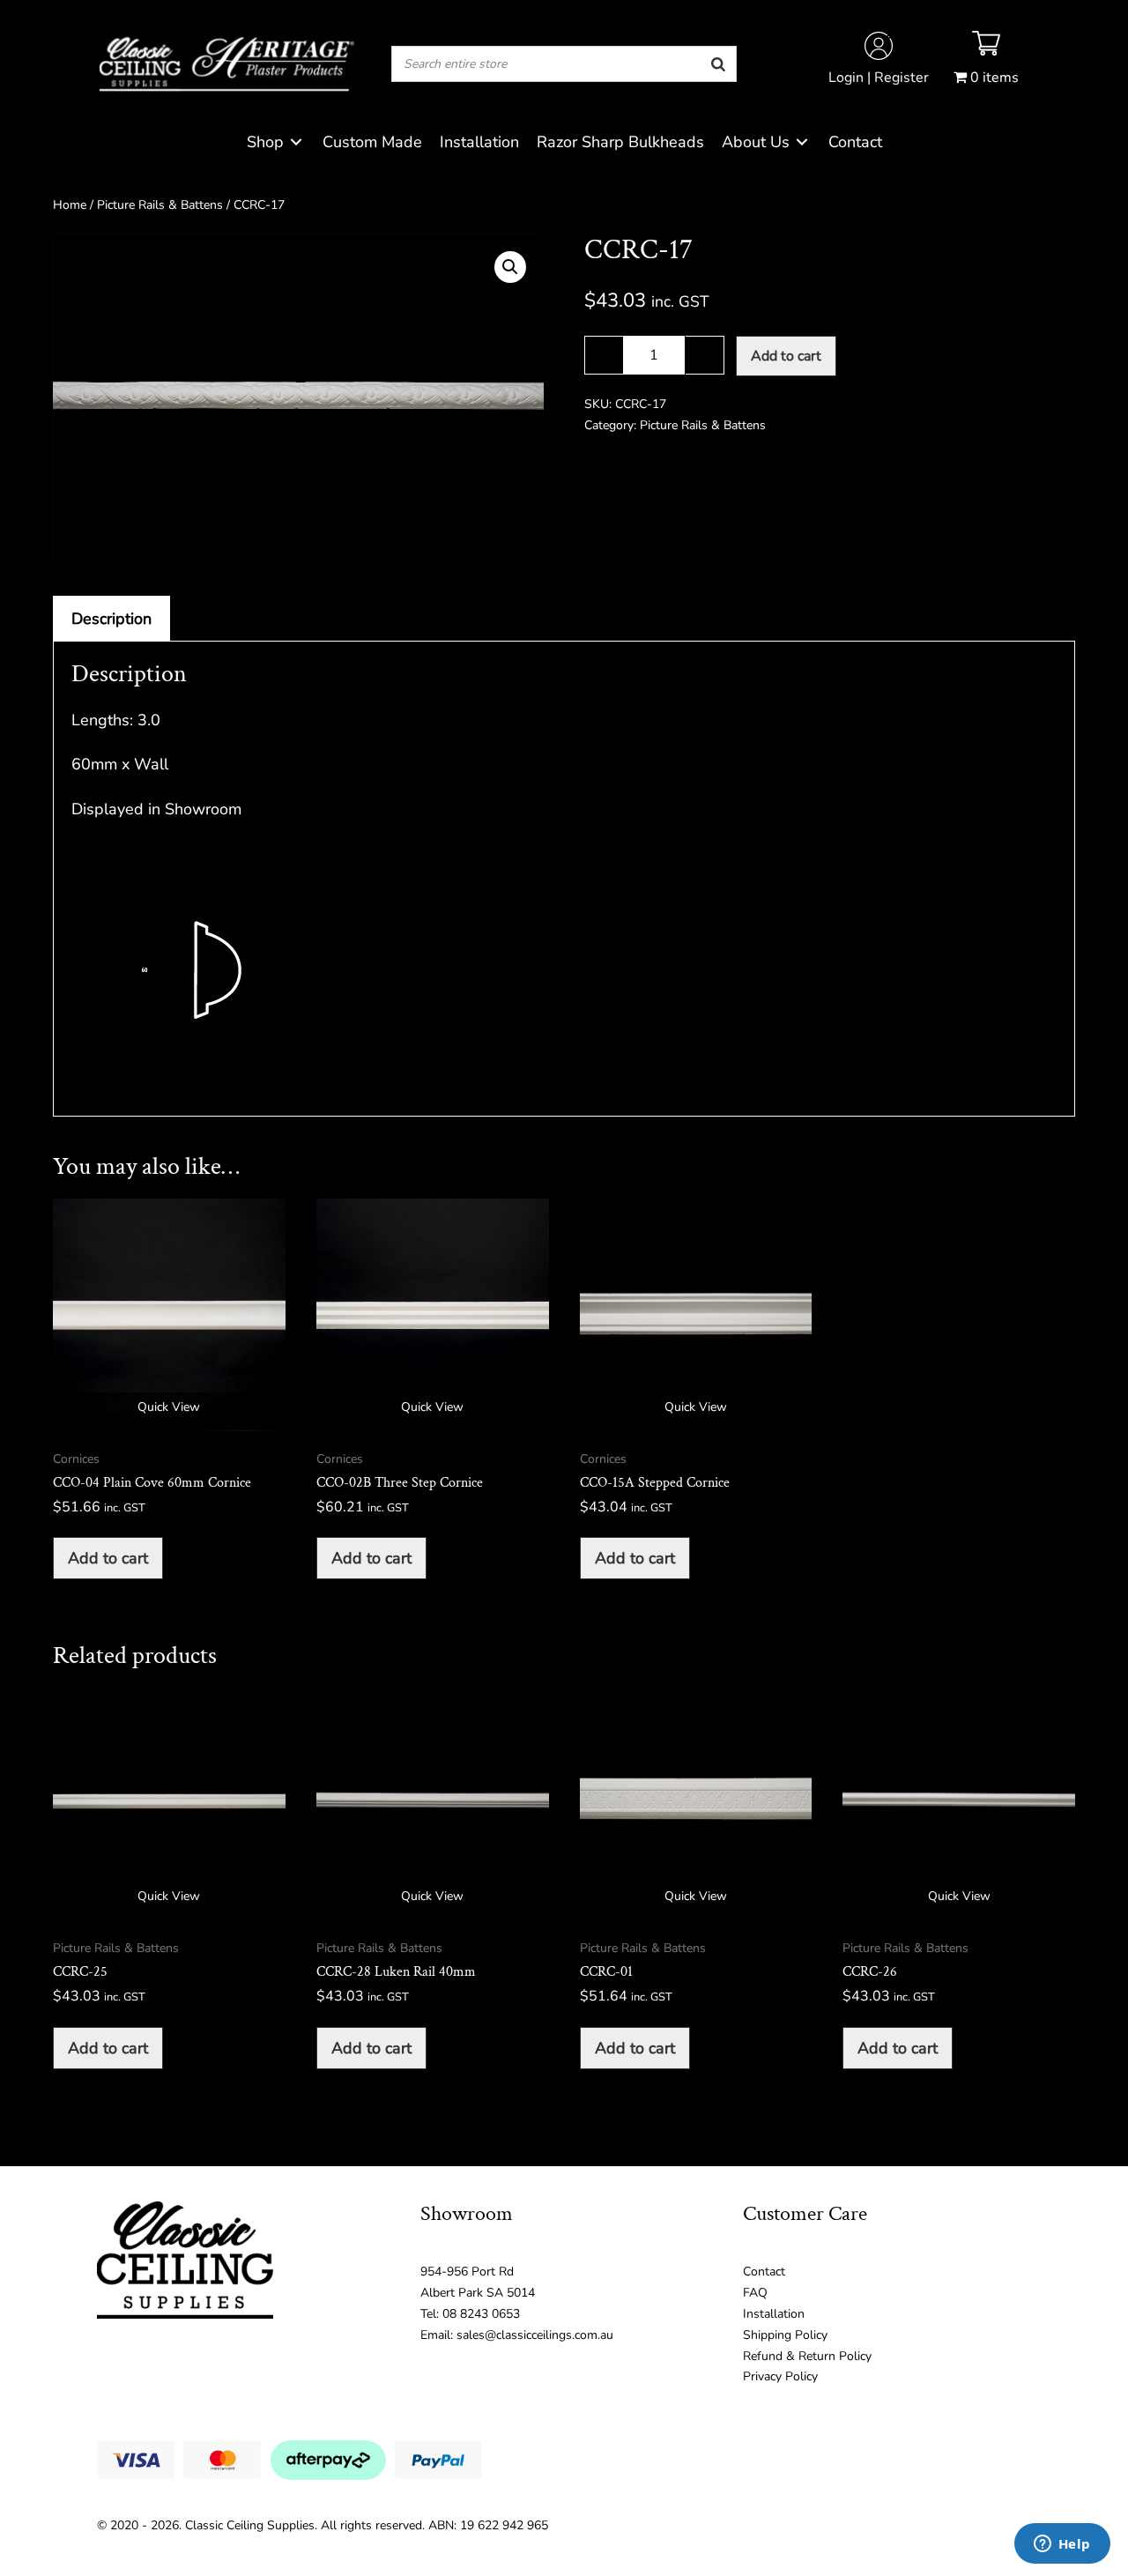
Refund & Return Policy (807, 2356)
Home (70, 205)
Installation (774, 2314)
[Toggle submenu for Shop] (296, 142)
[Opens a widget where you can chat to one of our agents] (1062, 2545)
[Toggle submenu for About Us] (802, 142)
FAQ (755, 2293)
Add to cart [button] (108, 1558)
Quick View (169, 1407)
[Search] (718, 64)
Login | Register (879, 78)
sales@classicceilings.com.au (535, 2335)
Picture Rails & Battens (160, 205)
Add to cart (786, 356)
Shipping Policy (785, 2335)
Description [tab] (111, 619)
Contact (764, 2272)
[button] (510, 267)
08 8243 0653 (481, 2314)
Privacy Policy (780, 2376)
